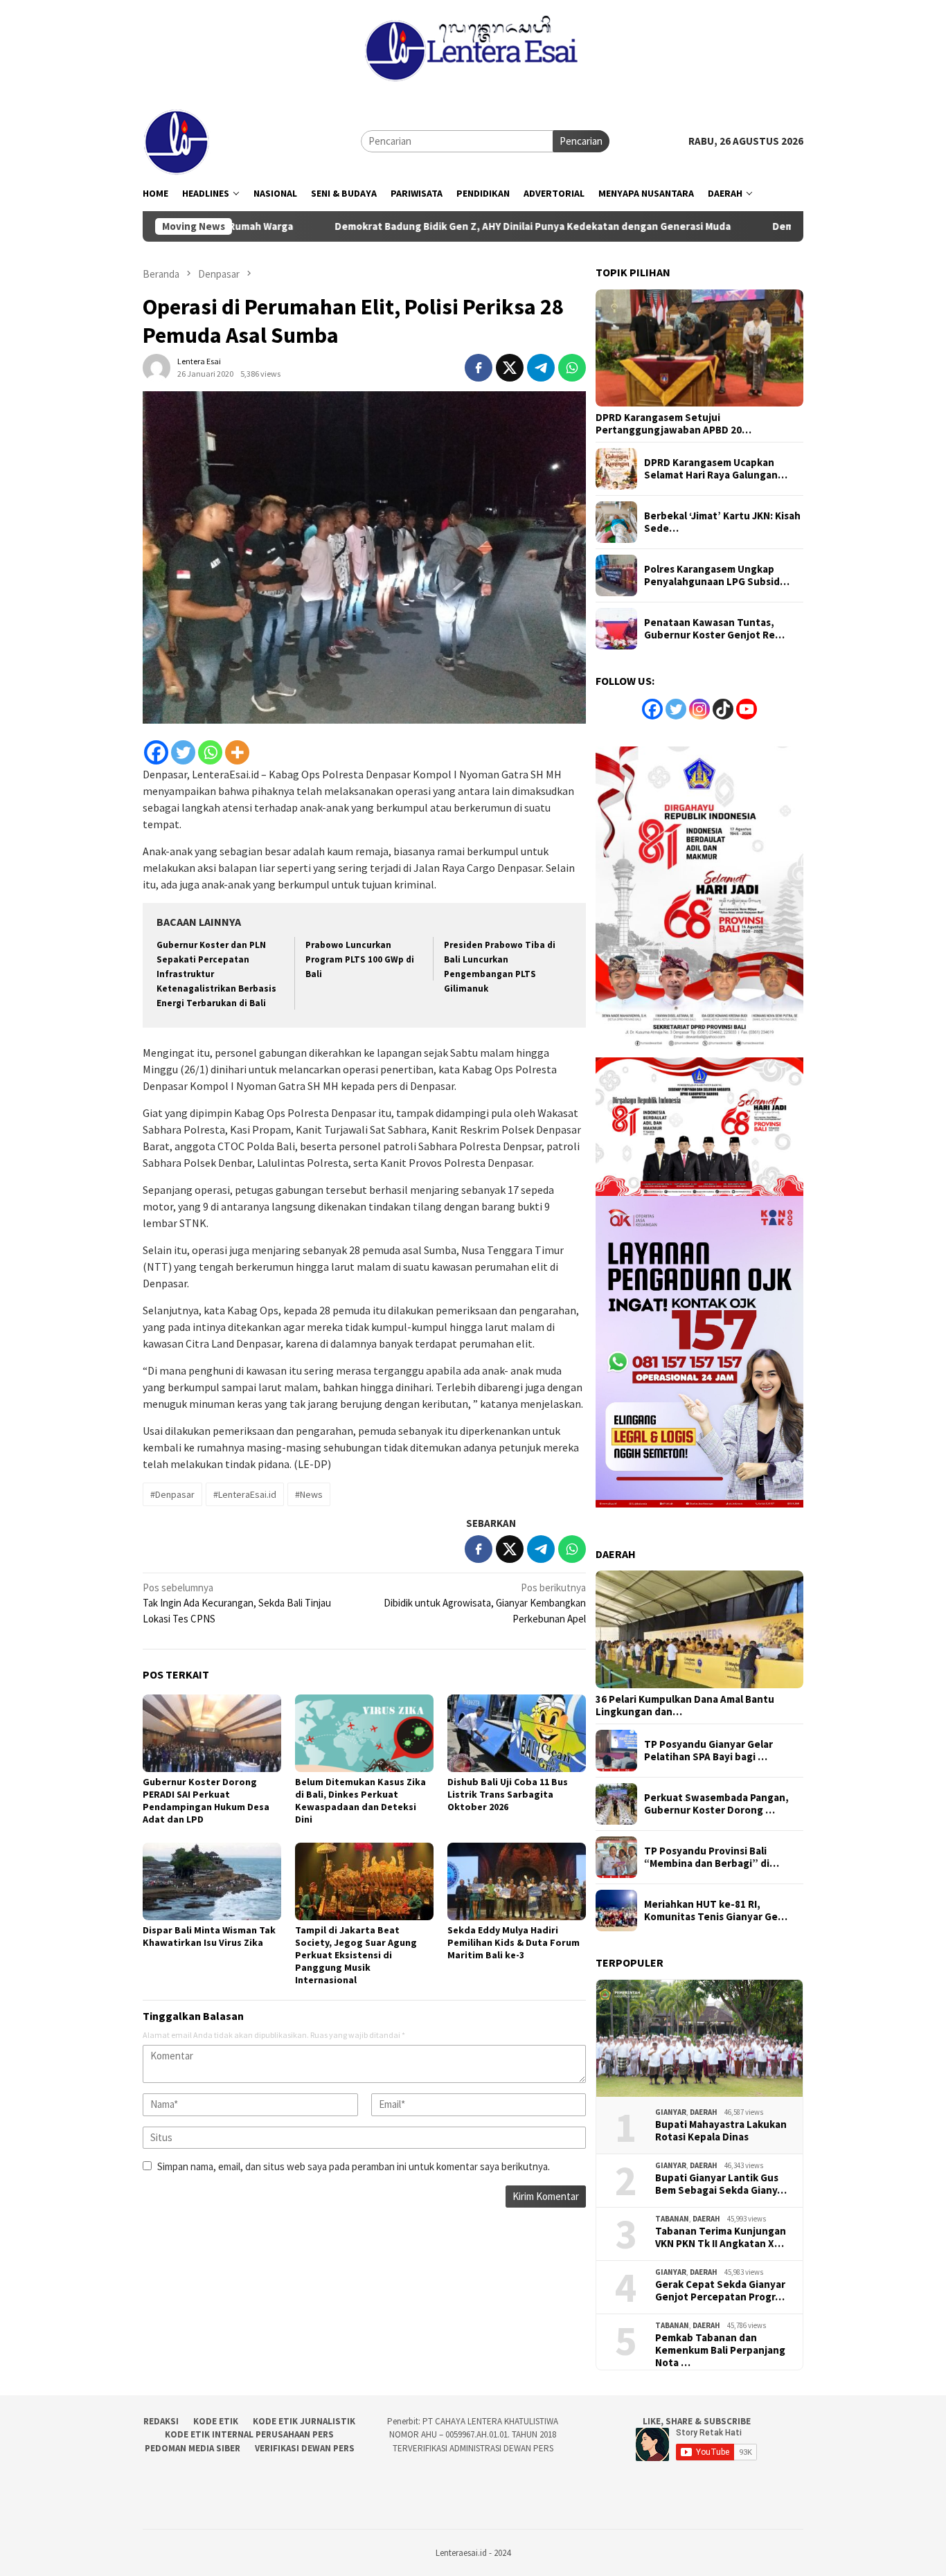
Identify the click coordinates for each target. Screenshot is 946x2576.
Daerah (704, 2112)
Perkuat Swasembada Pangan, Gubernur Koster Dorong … (716, 1804)
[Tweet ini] (510, 368)
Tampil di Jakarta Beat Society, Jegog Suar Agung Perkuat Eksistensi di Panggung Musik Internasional (356, 1955)
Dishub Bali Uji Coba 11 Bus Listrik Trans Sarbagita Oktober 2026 (508, 1794)
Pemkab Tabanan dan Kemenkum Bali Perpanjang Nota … (720, 2350)
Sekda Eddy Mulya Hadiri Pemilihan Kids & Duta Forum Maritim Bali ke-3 (514, 1942)
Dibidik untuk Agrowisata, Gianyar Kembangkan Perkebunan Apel (485, 1603)
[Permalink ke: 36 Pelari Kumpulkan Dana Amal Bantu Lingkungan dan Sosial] (699, 1629)
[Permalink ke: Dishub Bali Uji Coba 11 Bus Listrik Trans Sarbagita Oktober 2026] (517, 1733)
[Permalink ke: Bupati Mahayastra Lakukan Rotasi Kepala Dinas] (699, 2039)
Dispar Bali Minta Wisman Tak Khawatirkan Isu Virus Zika (209, 1936)
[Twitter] (183, 752)
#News (309, 1494)
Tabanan (672, 2219)
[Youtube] (747, 709)
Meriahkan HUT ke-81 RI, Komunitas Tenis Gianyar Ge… (716, 1911)
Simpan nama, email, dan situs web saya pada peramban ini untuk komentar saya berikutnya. (354, 2166)
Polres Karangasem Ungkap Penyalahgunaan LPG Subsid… (717, 575)
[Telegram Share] (541, 368)
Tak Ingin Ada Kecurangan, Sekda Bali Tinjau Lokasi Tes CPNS (237, 1603)
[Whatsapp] (210, 752)
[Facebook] (156, 752)
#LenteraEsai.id (245, 1494)
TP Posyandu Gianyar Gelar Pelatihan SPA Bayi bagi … (708, 1751)
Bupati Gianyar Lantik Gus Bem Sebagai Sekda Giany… (721, 2184)
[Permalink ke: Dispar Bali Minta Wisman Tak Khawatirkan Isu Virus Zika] (212, 1881)
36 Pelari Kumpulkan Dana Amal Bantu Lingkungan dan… (685, 1706)
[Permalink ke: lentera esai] (157, 366)
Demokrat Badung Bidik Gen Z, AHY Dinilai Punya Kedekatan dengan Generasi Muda (426, 226)
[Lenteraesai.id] (177, 140)
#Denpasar (172, 1494)
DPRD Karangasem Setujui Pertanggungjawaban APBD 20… (673, 424)
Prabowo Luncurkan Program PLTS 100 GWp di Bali (360, 959)
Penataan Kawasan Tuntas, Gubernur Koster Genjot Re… (714, 629)
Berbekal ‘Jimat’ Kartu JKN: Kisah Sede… (722, 522)
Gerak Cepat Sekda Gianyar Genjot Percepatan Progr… (720, 2291)
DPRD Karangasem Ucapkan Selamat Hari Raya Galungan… (716, 469)
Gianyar (671, 2112)
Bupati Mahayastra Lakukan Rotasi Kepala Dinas (721, 2131)
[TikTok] (723, 709)
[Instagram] (699, 709)
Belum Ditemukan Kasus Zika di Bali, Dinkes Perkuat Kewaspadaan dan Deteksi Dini (360, 1800)
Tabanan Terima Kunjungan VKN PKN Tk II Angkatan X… (721, 2237)
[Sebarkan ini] (479, 368)
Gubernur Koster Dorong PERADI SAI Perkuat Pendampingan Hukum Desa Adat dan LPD (206, 1800)
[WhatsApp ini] (572, 368)
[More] (237, 752)
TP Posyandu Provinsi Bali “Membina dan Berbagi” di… (712, 1857)
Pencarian (581, 141)
